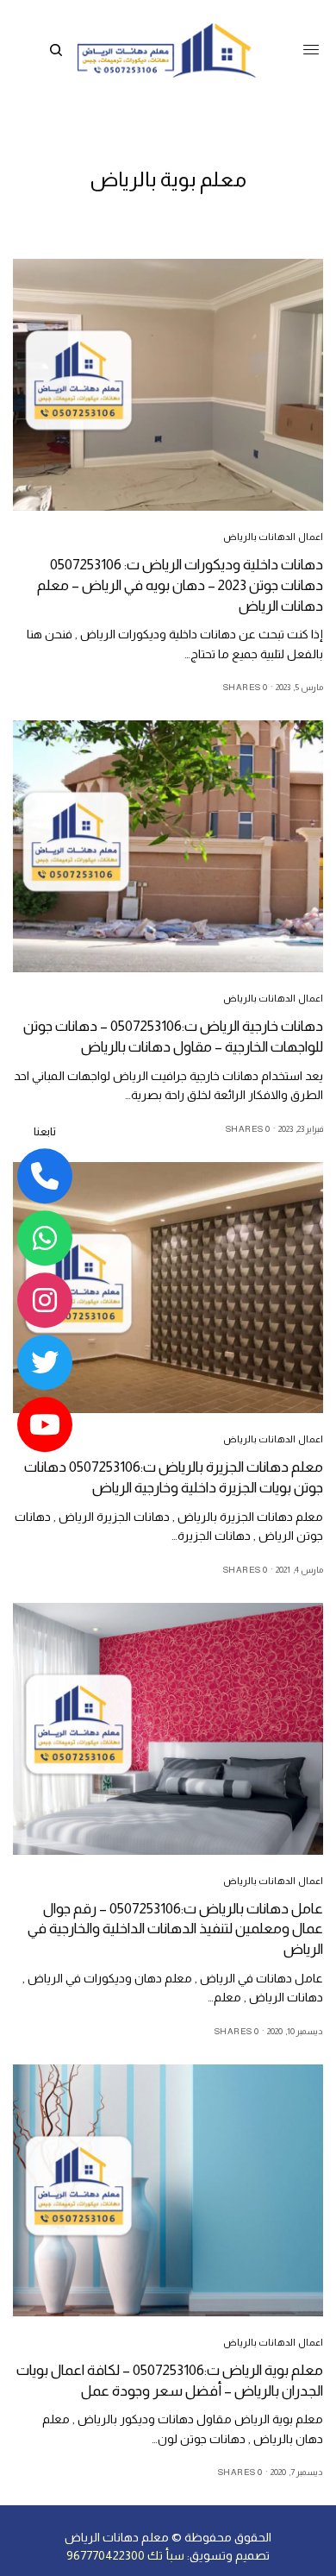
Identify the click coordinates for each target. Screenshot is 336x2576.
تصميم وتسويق (230, 2555)
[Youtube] (45, 1425)
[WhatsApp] (45, 1239)
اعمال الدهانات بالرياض (273, 537)
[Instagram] (45, 1301)
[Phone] (45, 1177)
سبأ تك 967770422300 (125, 2555)
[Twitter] (45, 1363)
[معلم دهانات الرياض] (166, 50)
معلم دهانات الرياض (117, 2537)
